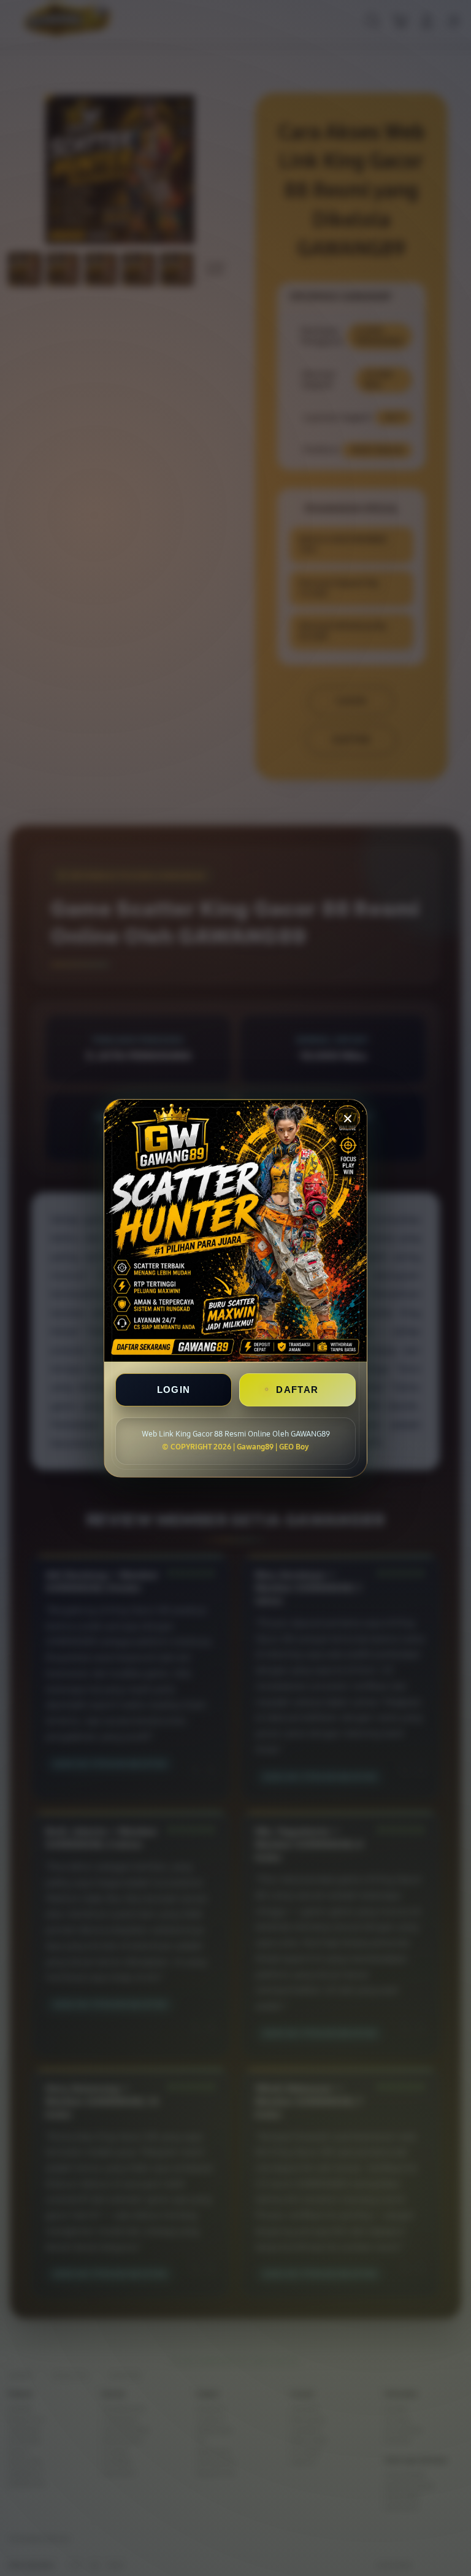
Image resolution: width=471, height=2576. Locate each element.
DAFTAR (297, 1390)
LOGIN (174, 1390)
